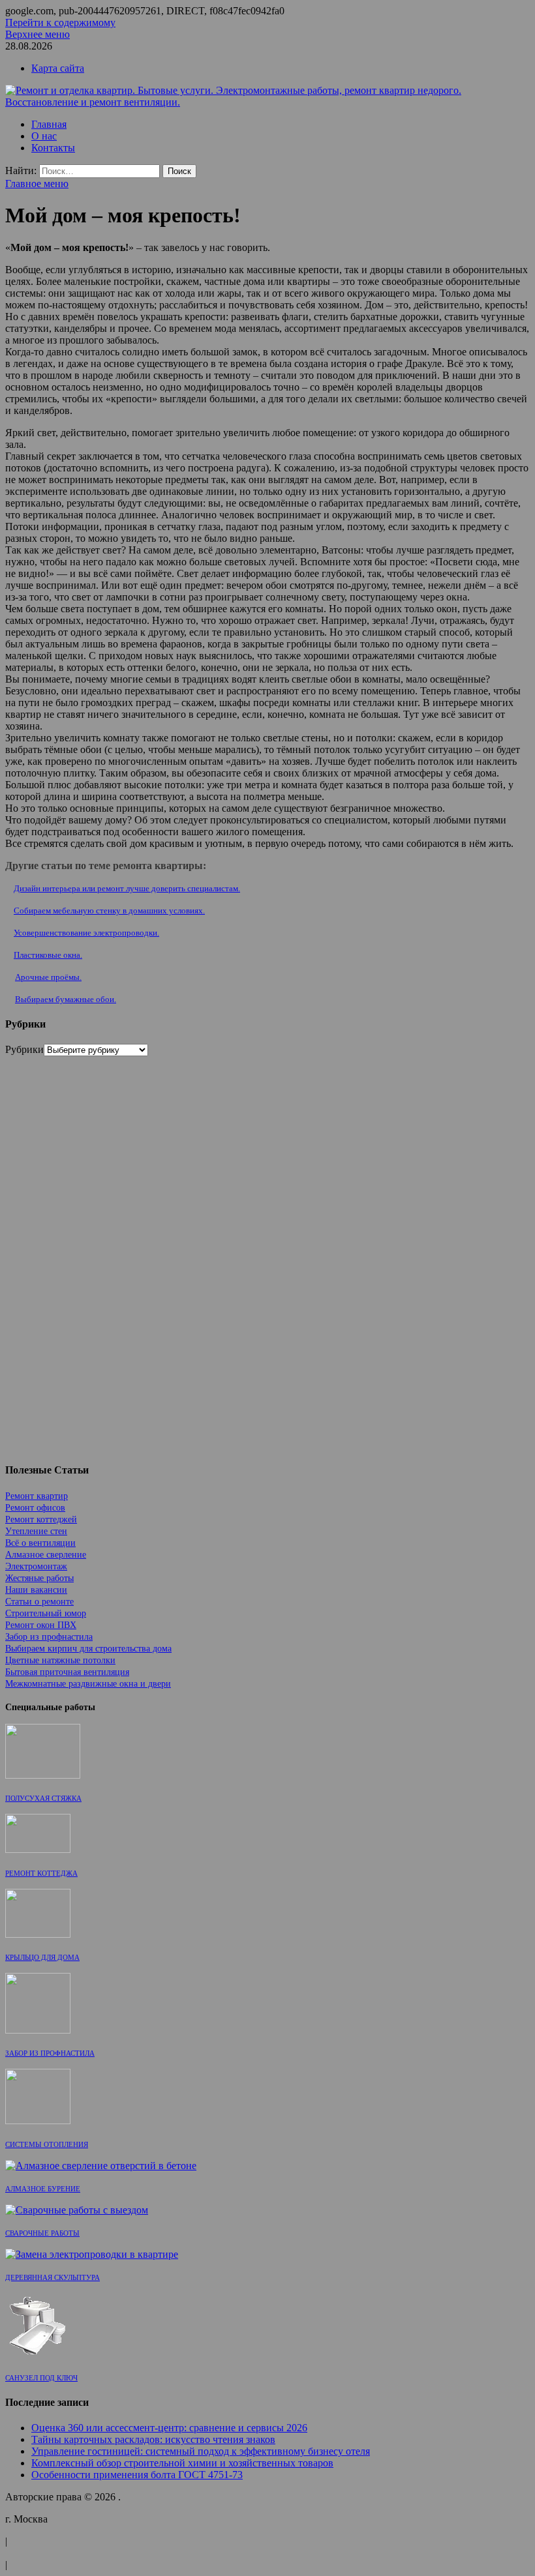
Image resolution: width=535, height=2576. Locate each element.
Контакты (53, 148)
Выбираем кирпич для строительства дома (88, 1649)
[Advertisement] (103, 1252)
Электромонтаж (36, 1566)
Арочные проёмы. (48, 977)
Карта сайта (58, 68)
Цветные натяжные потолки (60, 1660)
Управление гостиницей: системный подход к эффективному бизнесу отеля (201, 2451)
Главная (49, 124)
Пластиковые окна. (48, 955)
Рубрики (24, 1049)
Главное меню (37, 184)
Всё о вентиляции (40, 1543)
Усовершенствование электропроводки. (86, 933)
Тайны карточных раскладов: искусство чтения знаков (153, 2439)
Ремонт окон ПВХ (41, 1625)
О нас (44, 136)
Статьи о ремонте (39, 1602)
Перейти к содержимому (60, 22)
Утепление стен (36, 1531)
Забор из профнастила (49, 1637)
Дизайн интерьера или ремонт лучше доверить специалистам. (127, 888)
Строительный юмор (46, 1613)
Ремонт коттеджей (41, 1519)
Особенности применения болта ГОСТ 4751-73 (137, 2475)
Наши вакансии (36, 1590)
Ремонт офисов (35, 1508)
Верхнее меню (38, 34)
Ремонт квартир (37, 1496)
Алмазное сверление (46, 1555)
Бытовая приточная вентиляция (67, 1672)
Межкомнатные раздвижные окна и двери (88, 1684)
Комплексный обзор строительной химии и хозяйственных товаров (182, 2463)
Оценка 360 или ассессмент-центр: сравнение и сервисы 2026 (169, 2428)
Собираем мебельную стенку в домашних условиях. (109, 910)
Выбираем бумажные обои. (66, 999)
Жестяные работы (39, 1578)
